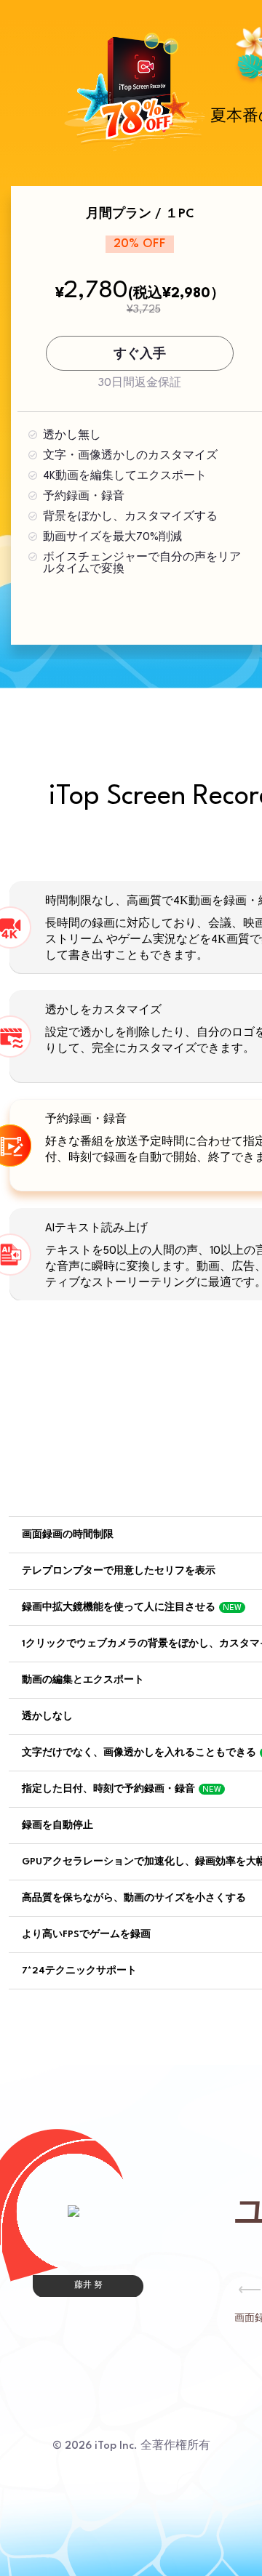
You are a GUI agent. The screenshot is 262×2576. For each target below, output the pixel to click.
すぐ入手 (140, 354)
